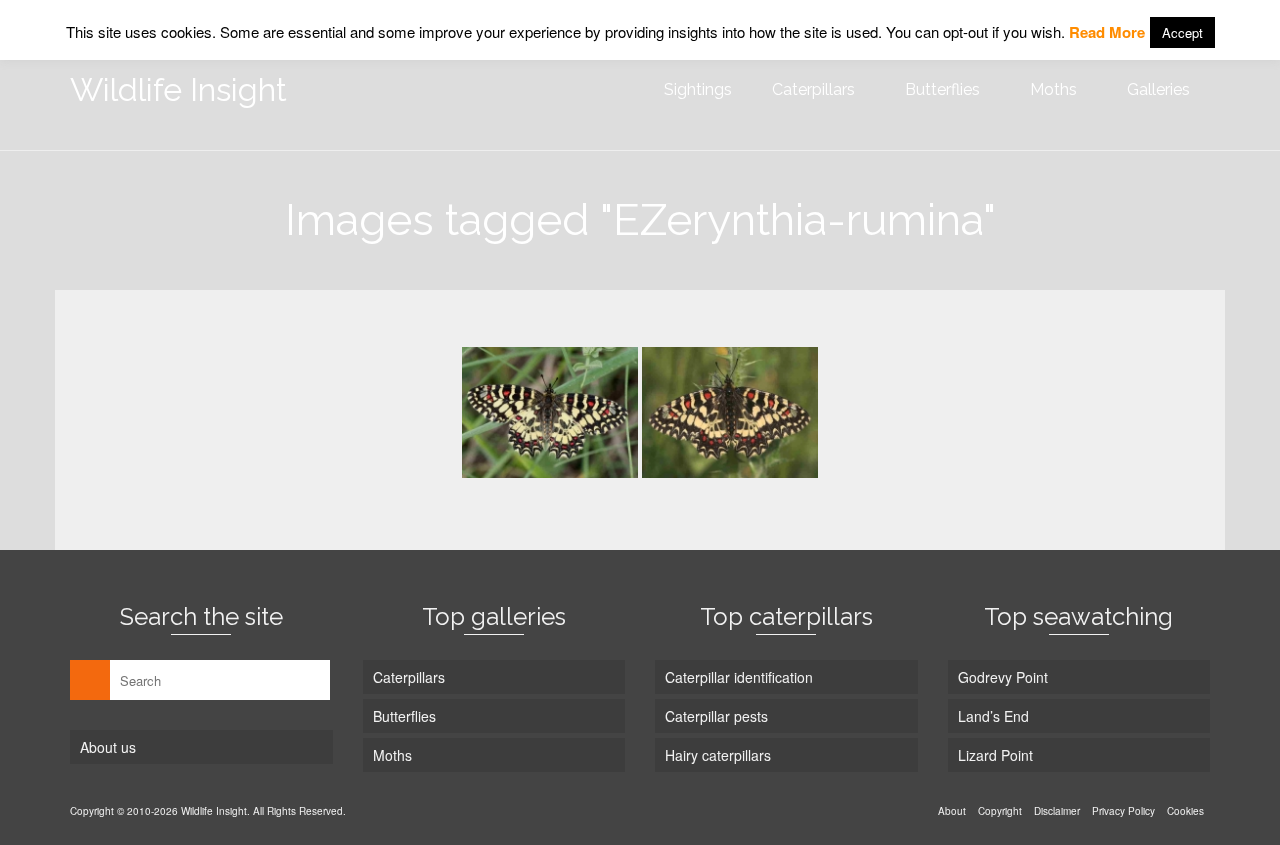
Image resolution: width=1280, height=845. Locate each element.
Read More (1107, 32)
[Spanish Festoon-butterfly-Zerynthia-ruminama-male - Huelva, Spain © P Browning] (730, 412)
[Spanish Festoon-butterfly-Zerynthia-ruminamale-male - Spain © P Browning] (550, 412)
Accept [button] (1182, 32)
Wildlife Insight (178, 89)
